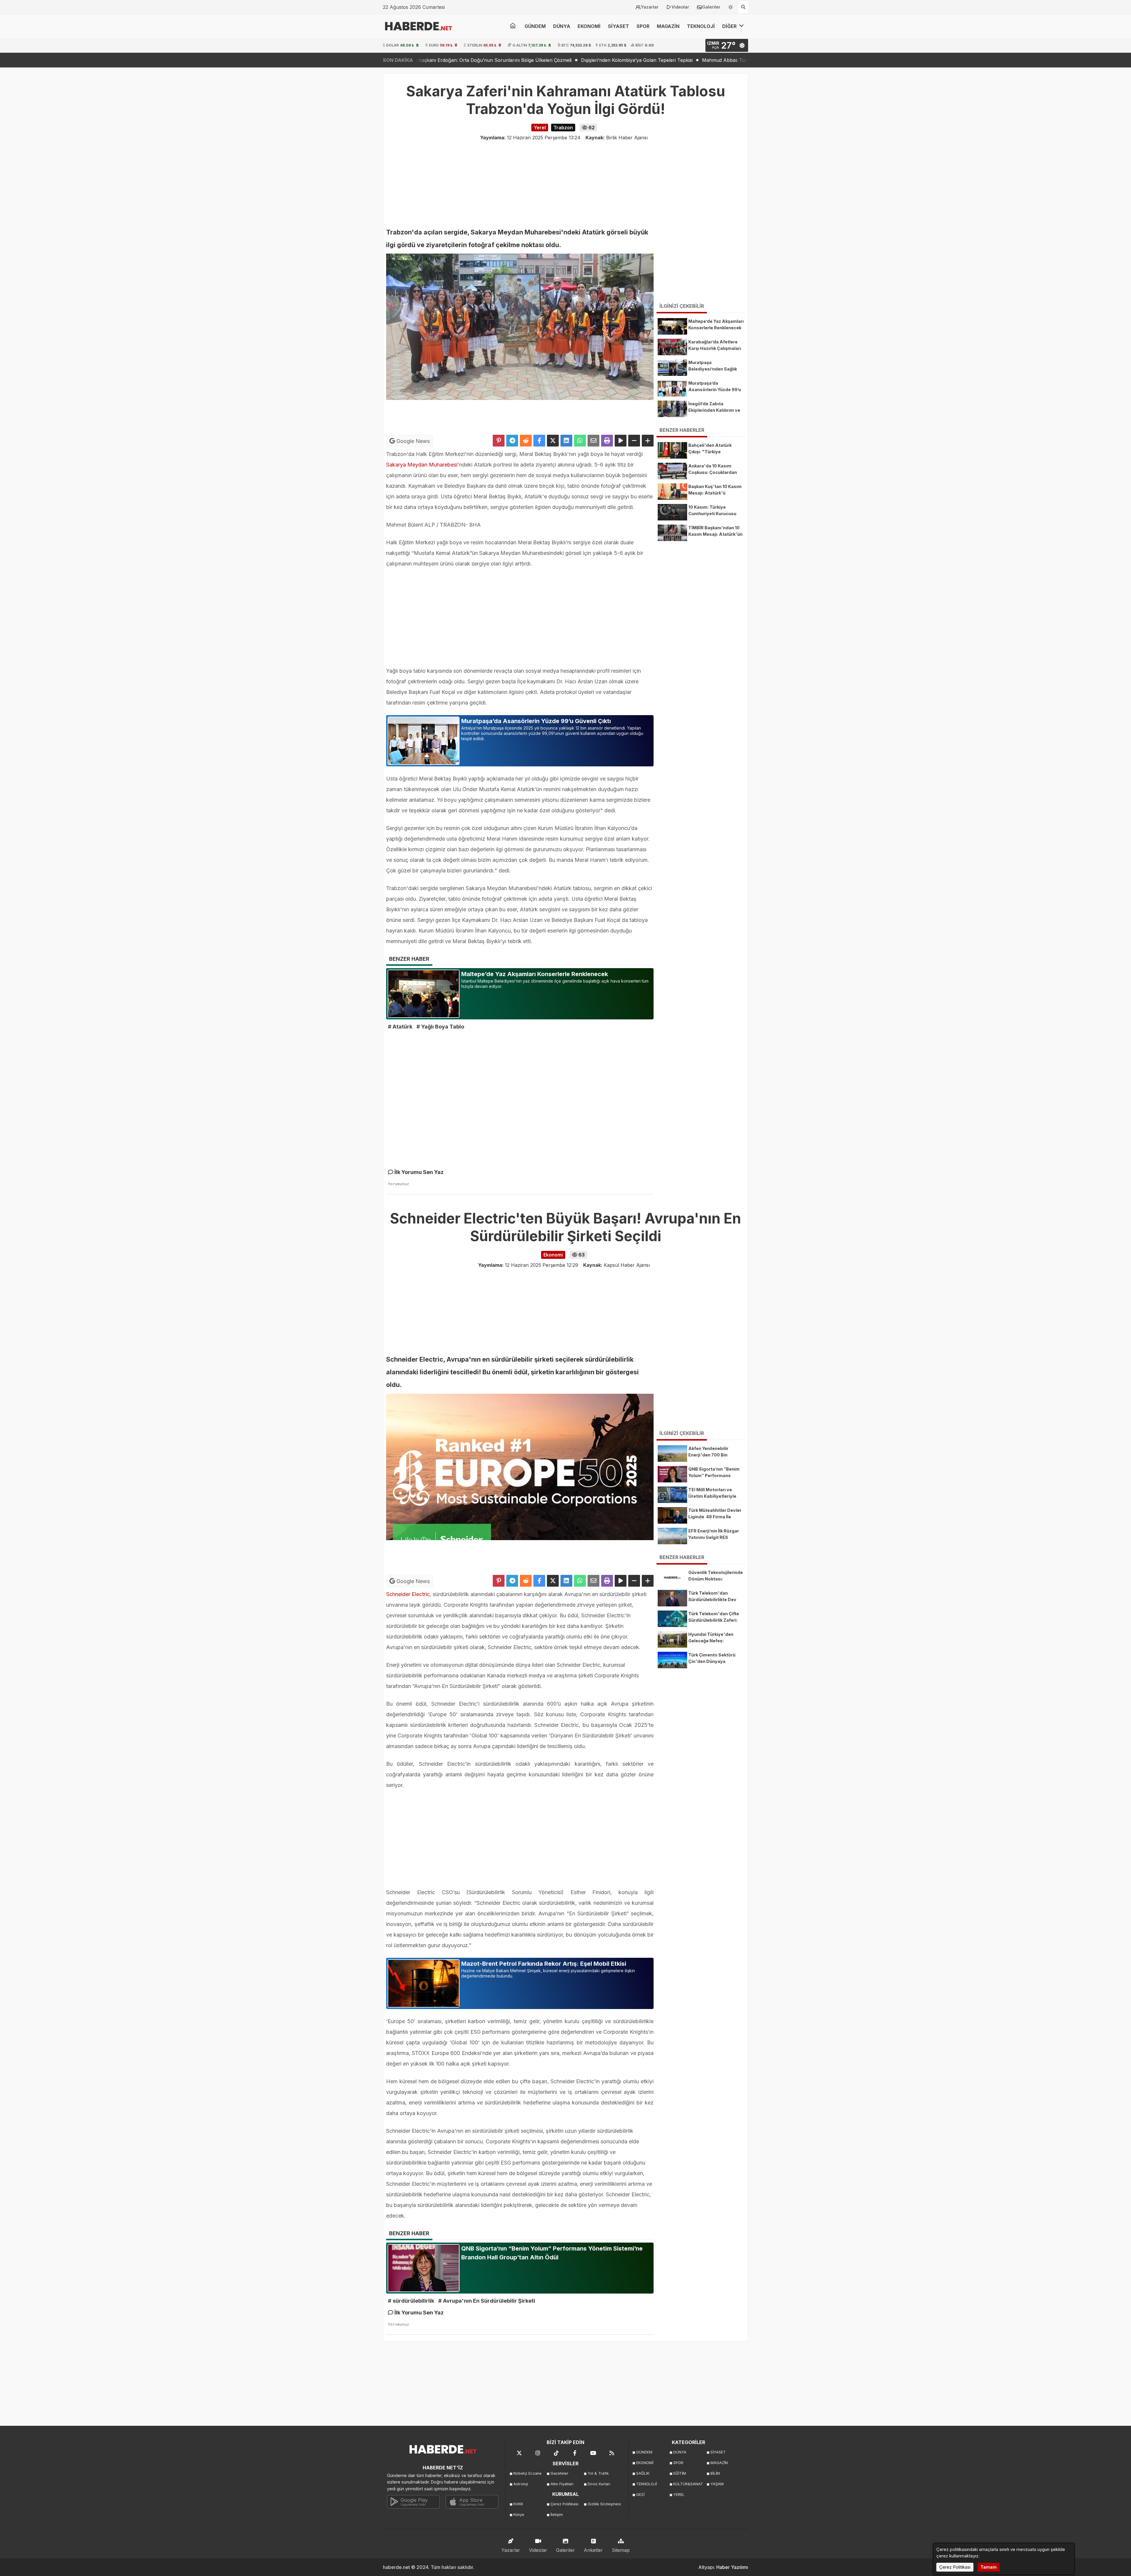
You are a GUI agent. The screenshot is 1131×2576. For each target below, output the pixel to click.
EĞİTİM (680, 2473)
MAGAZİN (668, 26)
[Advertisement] (353, 162)
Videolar (680, 7)
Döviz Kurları (599, 2484)
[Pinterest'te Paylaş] (499, 441)
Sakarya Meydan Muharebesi (422, 465)
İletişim (557, 2515)
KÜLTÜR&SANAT (688, 2484)
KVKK (518, 2504)
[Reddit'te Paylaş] (526, 441)
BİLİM (715, 2473)
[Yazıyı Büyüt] (648, 441)
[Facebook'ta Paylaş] (539, 441)
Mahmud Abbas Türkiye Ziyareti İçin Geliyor (481, 60)
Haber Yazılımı (732, 2567)
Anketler (593, 2550)
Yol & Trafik (598, 2473)
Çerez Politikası (564, 2504)
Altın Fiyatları (562, 2484)
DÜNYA (562, 26)
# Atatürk (400, 1027)
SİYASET (619, 26)
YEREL (679, 2495)
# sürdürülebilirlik (411, 2301)
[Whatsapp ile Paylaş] (580, 441)
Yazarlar (650, 7)
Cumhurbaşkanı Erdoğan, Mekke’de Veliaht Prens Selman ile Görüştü (617, 60)
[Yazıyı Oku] (621, 441)
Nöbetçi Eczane (528, 2473)
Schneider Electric (408, 1594)
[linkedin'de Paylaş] (566, 441)
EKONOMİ (589, 26)
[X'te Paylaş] (553, 441)
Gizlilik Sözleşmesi (604, 2504)
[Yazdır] (607, 441)
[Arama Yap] (743, 7)
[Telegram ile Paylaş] (512, 441)
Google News (412, 441)
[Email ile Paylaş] (593, 441)
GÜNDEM (535, 26)
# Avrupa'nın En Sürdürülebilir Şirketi (487, 2301)
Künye (519, 2515)
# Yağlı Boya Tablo (440, 1027)
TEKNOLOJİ (701, 26)
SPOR (643, 26)
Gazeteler (559, 2473)
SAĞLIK (643, 2473)
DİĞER (730, 26)
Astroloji (521, 2484)
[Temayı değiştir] (731, 6)
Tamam (989, 2567)
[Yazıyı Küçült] (634, 441)
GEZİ (640, 2495)
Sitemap (621, 2550)
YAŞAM (717, 2484)
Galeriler (711, 7)
